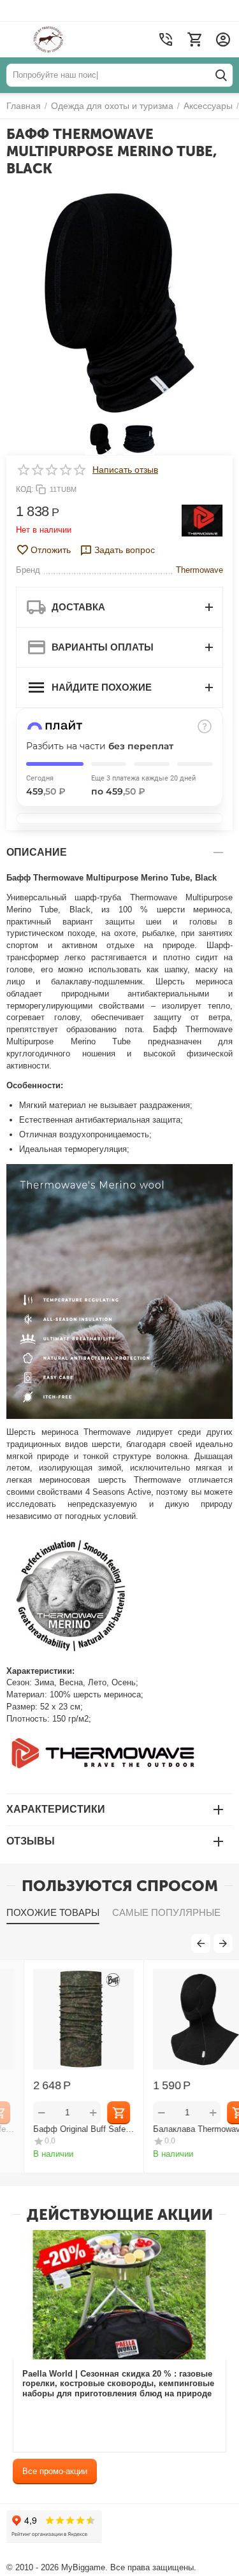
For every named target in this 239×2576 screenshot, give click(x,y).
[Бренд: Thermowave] (202, 520)
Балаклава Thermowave (175, 2129)
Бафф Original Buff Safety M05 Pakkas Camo (59, 2129)
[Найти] (221, 75)
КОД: (25, 489)
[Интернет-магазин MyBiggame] (72, 40)
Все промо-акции (55, 2471)
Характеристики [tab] (56, 1809)
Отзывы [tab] (31, 1841)
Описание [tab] (37, 852)
